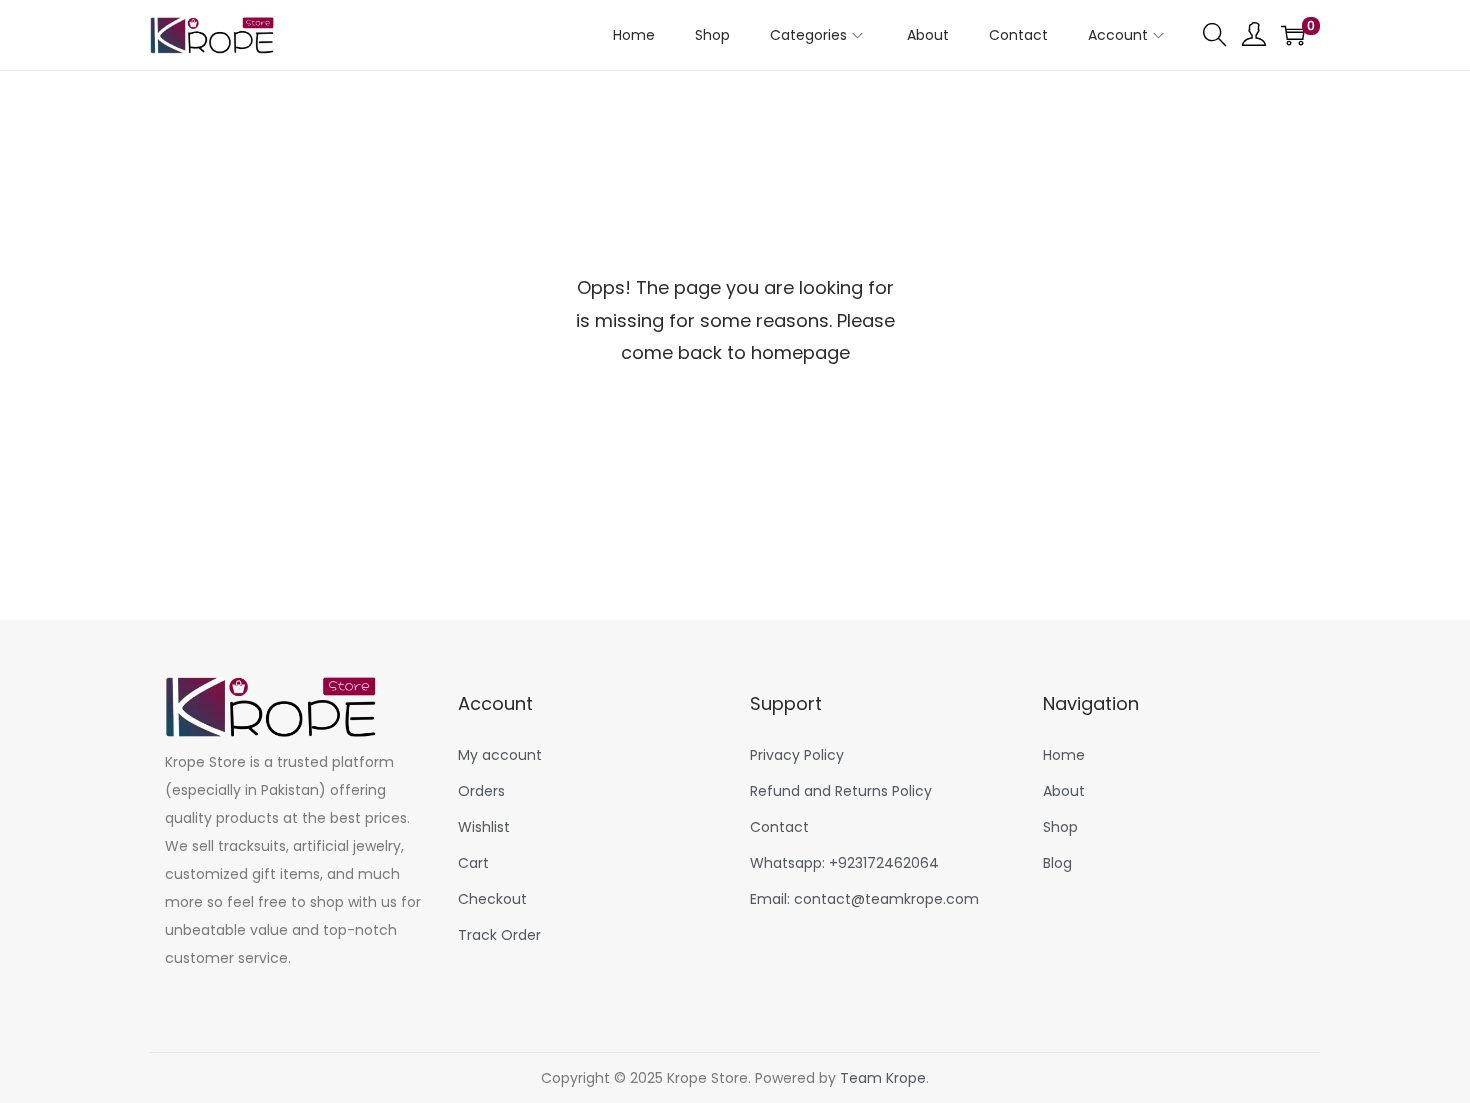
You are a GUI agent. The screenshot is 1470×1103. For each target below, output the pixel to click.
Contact (779, 827)
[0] (1293, 35)
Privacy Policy (797, 755)
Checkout (492, 899)
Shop (1060, 827)
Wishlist (484, 827)
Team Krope (883, 1078)
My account (500, 755)
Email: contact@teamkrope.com (864, 899)
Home (1064, 755)
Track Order (499, 935)
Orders (481, 791)
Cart (473, 863)
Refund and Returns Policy (841, 791)
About (1064, 791)
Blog (1057, 863)
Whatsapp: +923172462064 (844, 863)
